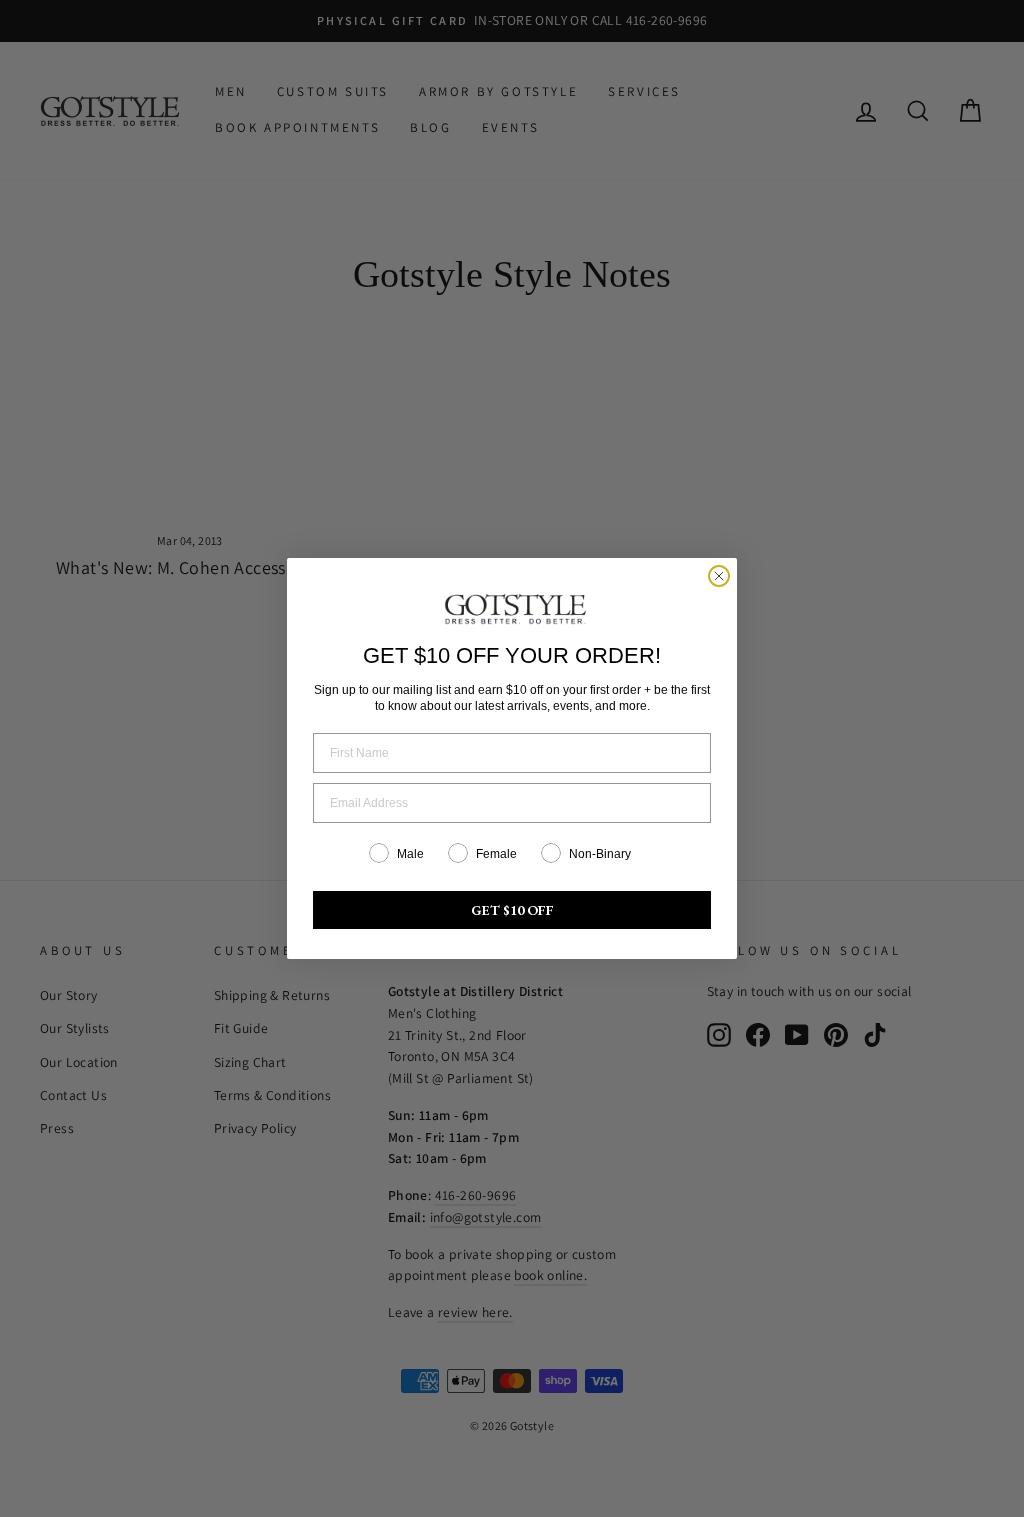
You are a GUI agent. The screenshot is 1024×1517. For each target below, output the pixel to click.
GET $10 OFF (512, 910)
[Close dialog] (719, 576)
